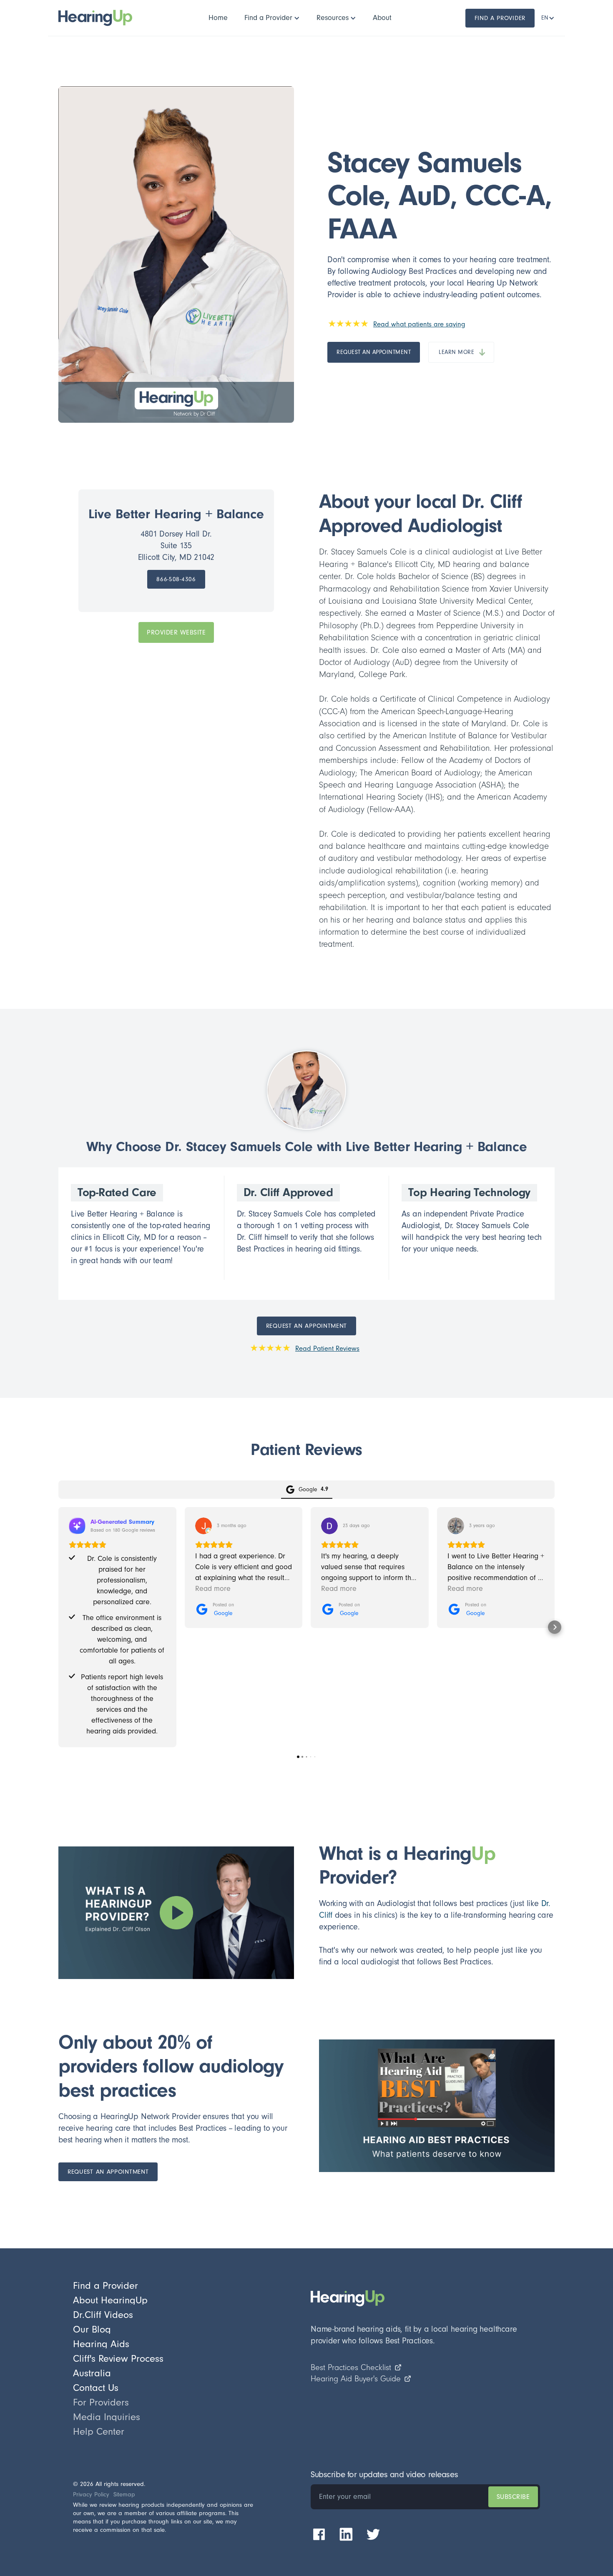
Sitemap (124, 2494)
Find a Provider (500, 18)
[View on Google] (203, 1526)
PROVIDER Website (176, 632)
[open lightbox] (176, 1913)
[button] (272, 18)
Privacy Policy (91, 2494)
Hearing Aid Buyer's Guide (356, 2379)
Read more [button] (213, 1589)
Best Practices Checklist (351, 2368)
